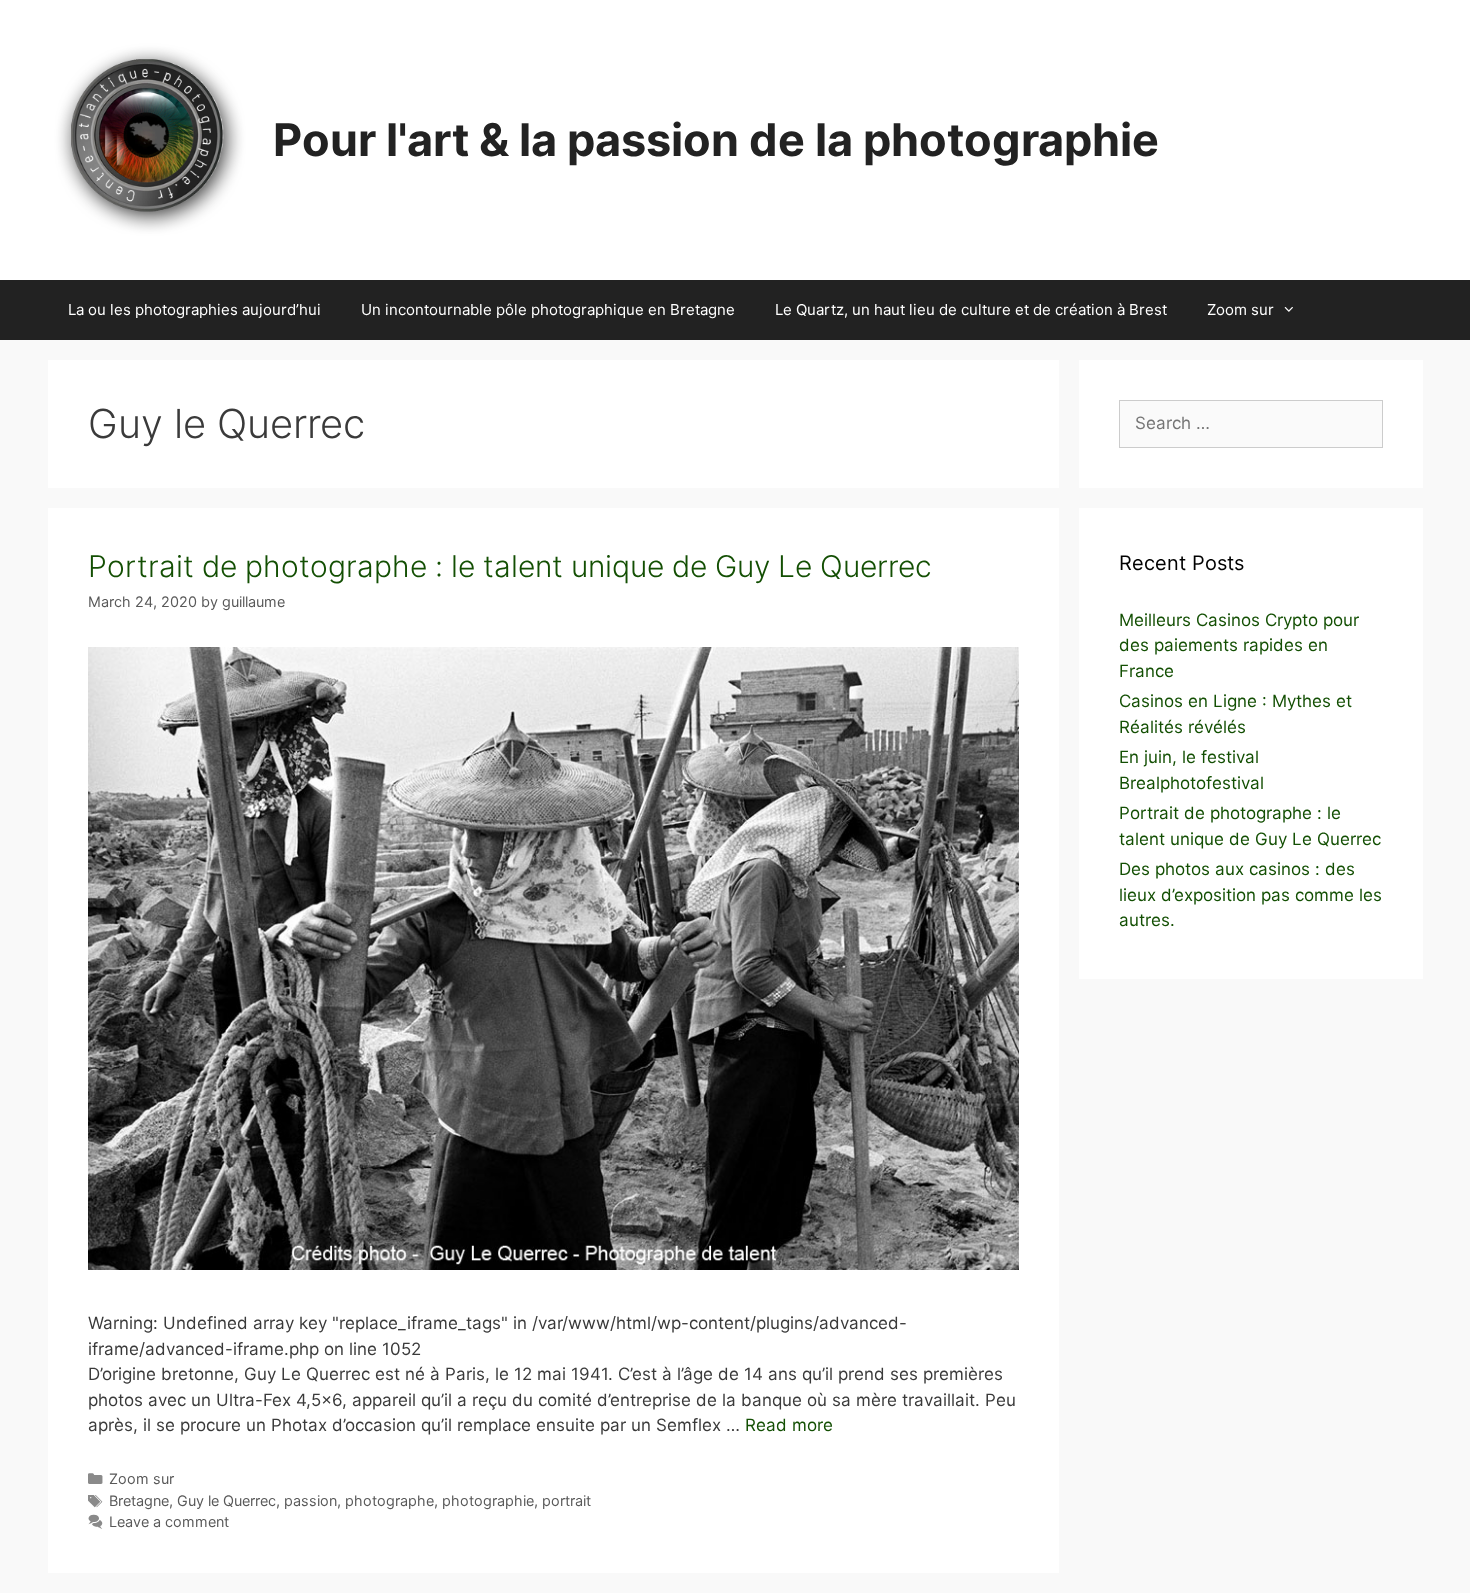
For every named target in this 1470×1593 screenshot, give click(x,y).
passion (310, 1500)
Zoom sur (1240, 309)
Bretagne (139, 1500)
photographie (488, 1500)
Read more (789, 1425)
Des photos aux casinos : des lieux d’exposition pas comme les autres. (1250, 894)
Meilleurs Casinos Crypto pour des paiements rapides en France (1239, 645)
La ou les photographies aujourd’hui (194, 309)
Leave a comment (169, 1521)
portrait (566, 1500)
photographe (389, 1500)
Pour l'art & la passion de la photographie (716, 139)
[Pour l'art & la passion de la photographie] (148, 139)
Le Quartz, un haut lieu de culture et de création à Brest (971, 309)
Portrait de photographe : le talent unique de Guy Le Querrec (510, 566)
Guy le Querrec (226, 1500)
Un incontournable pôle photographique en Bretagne (548, 309)
